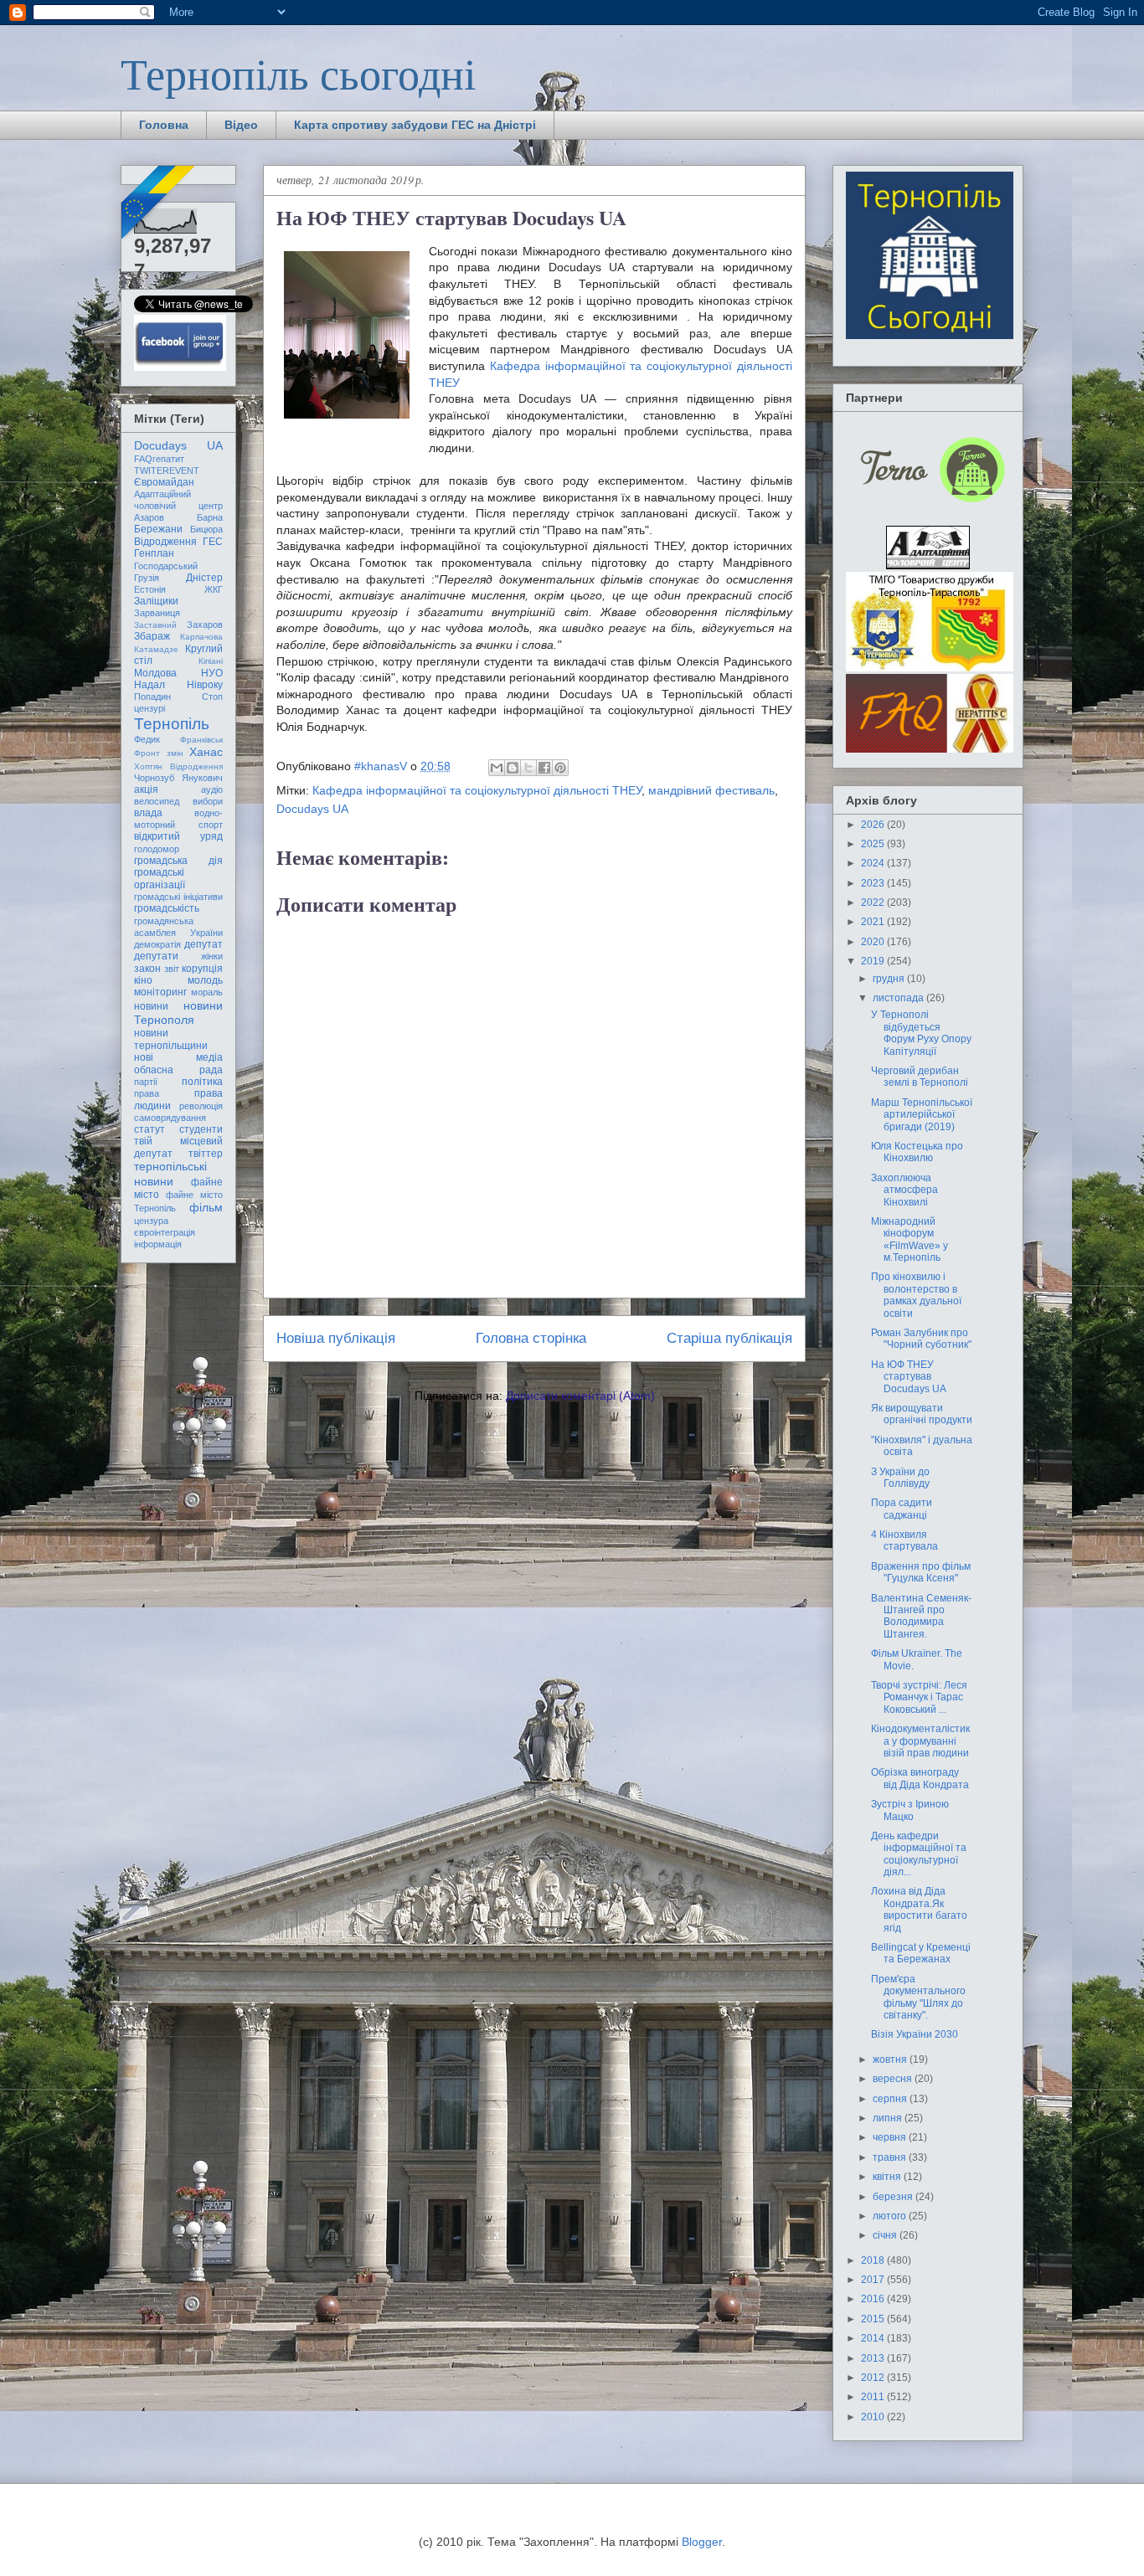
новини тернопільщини (171, 1039)
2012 (874, 2378)
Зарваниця (157, 613)
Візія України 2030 (915, 2034)
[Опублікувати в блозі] (513, 768)
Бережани (158, 529)
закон (147, 969)
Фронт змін (159, 753)
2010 (874, 2417)
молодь (205, 980)
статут (149, 1129)
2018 (874, 2260)
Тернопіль (172, 724)
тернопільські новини (170, 1173)
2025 (874, 844)
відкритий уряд (178, 836)
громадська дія (178, 861)
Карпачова (201, 637)
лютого (891, 2216)
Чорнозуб (154, 778)
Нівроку (205, 685)
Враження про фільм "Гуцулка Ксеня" (921, 1572)
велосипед (157, 801)
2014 (874, 2338)
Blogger (702, 2542)
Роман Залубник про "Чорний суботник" (921, 1339)
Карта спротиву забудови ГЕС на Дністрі (415, 125)
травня (891, 2157)
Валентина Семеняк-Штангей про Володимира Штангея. (921, 1616)
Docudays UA (312, 809)
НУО (212, 673)
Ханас (206, 752)
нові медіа (178, 1057)
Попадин (152, 697)
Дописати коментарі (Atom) (580, 1396)
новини (151, 1006)
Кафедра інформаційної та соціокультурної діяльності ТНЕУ (477, 790)
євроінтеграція (165, 1232)
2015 (874, 2319)
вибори (208, 801)
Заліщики (156, 601)
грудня (890, 979)
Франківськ (201, 740)
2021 (874, 922)
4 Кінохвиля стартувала (904, 1540)
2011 (874, 2397)
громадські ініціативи (178, 897)
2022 (874, 902)
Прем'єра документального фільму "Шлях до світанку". (918, 1997)
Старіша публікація (729, 1338)
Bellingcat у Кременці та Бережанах (921, 1953)
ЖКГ (214, 589)
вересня (894, 2079)
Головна (164, 125)
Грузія (147, 578)
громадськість (167, 908)
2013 (874, 2358)
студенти (201, 1129)
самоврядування (170, 1118)
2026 (874, 825)
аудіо (212, 789)
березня (894, 2197)
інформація (158, 1244)
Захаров (205, 625)
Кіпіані (211, 661)
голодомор (157, 849)
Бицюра (206, 529)
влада (148, 813)
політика (202, 1082)
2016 (874, 2299)
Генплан (154, 553)
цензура (151, 1221)
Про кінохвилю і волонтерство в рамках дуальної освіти (916, 1295)
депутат (204, 944)
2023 (874, 883)
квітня (888, 2177)
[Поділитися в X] (528, 768)
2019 (874, 961)
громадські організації (160, 878)
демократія (157, 944)
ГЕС (213, 542)
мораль (207, 992)
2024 (874, 863)
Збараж (152, 636)
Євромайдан (164, 482)
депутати (156, 956)
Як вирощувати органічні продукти (922, 1414)
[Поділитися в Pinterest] (560, 768)
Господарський (166, 566)
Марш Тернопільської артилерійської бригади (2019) (922, 1115)
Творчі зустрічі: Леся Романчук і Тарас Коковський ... (919, 1697)
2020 (874, 942)
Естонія (150, 589)
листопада (899, 998)
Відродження (165, 542)
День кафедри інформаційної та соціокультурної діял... (919, 1854)
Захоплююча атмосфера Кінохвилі (904, 1190)
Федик (147, 739)
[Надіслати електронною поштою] (497, 768)
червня (891, 2137)
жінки (212, 956)
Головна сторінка (531, 1338)
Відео (241, 125)
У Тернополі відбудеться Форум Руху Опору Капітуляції (921, 1033)
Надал (149, 685)
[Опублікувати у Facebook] (544, 768)
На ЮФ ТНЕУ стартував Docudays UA (909, 1377)
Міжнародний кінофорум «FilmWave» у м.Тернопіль (910, 1239)
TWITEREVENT (167, 470)
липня (889, 2118)
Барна (210, 517)
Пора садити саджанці (902, 1509)
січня (886, 2235)
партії (146, 1082)
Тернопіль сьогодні (298, 73)
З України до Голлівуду (900, 1478)
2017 (874, 2280)
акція (146, 789)
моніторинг (160, 992)
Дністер (204, 578)
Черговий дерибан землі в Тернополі (920, 1077)
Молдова (155, 673)
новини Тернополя (178, 1013)
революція (201, 1106)
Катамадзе (156, 649)
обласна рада (178, 1070)
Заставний (155, 625)
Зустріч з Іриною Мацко (910, 1810)
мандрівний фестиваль (711, 790)
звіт (172, 969)
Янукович (202, 778)
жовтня (891, 2059)
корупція (202, 969)
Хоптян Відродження (178, 766)
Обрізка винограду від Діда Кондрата (920, 1778)
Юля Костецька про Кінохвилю (917, 1152)
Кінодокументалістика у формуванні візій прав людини (920, 1741)
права (147, 1093)
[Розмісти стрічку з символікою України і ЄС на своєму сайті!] (159, 203)
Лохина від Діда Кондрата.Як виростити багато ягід (919, 1909)
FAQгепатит (159, 459)
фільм (206, 1207)
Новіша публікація (336, 1338)
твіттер (206, 1154)
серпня (891, 2099)
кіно (143, 980)
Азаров (149, 517)
